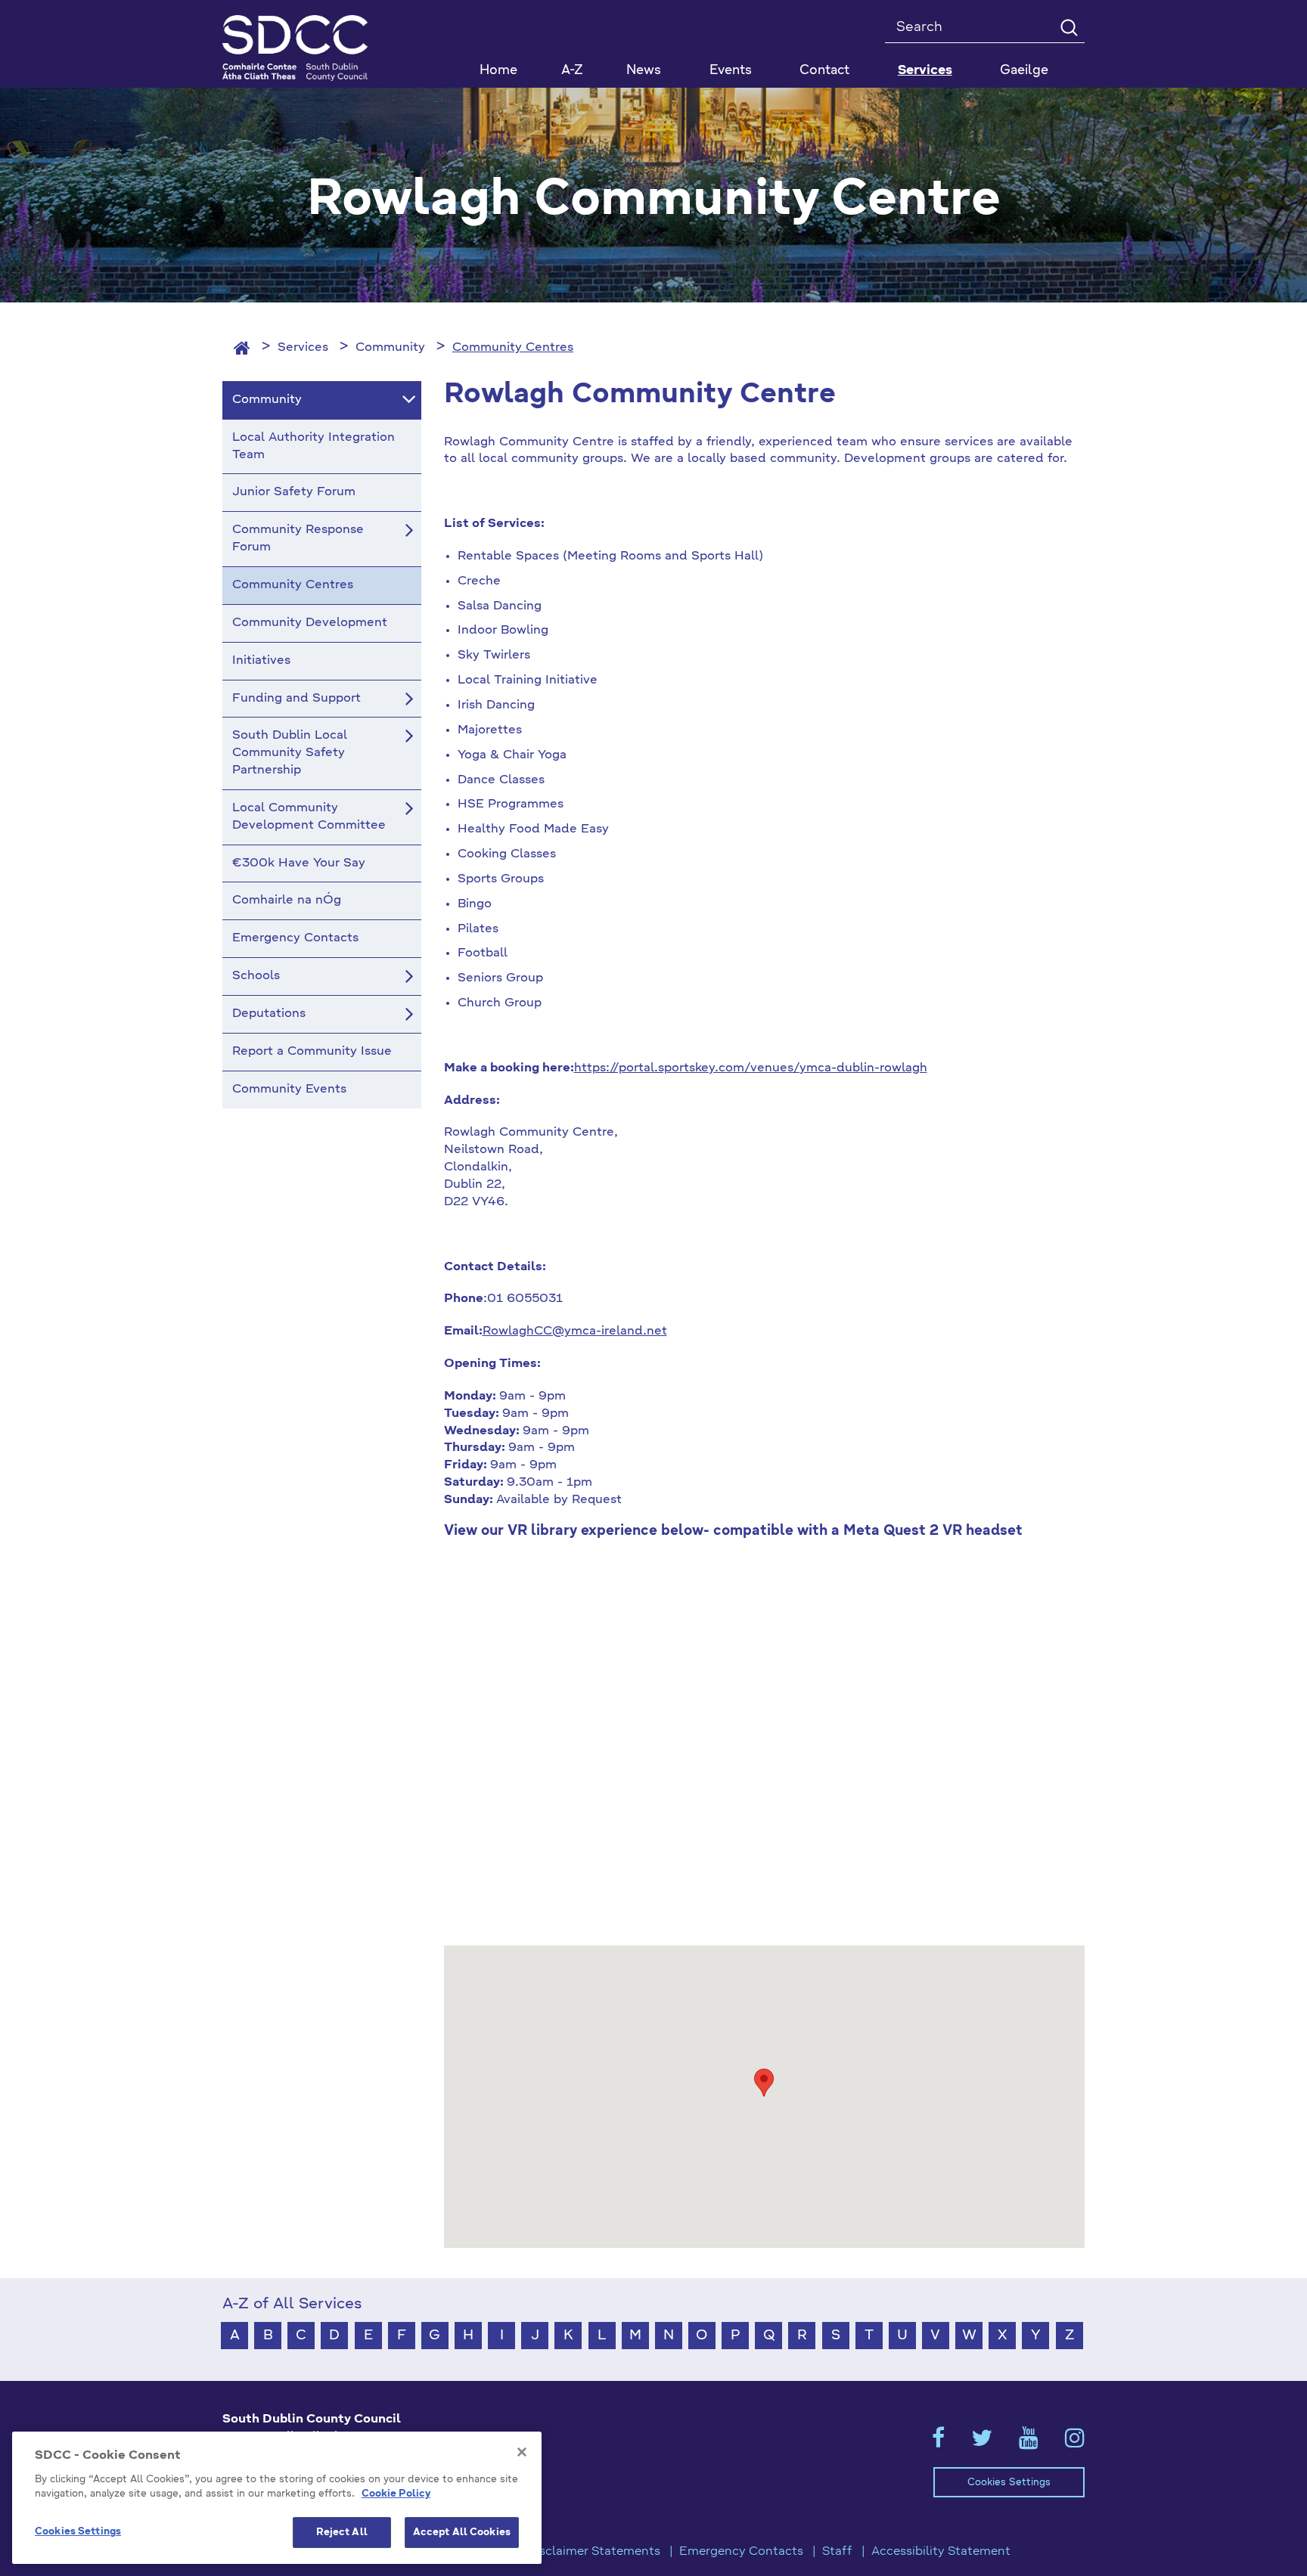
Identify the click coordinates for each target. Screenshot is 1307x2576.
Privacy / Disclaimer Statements (566, 2552)
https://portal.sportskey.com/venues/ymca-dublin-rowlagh (751, 1068)
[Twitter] (982, 2443)
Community (390, 348)
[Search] (1068, 27)
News (644, 71)
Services (303, 348)
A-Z (572, 71)
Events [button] (731, 71)
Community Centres (513, 348)
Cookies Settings (1009, 2483)
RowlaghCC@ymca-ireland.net (575, 1331)
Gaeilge (1024, 71)
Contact (824, 71)
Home (498, 71)
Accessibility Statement (941, 2552)
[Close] (522, 2452)
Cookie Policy (396, 2495)
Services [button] (925, 71)
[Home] (242, 348)
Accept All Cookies (462, 2533)
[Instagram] (1075, 2443)
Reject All (342, 2533)
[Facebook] (938, 2443)
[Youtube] (1029, 2443)
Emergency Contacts (741, 2552)
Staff (837, 2552)
